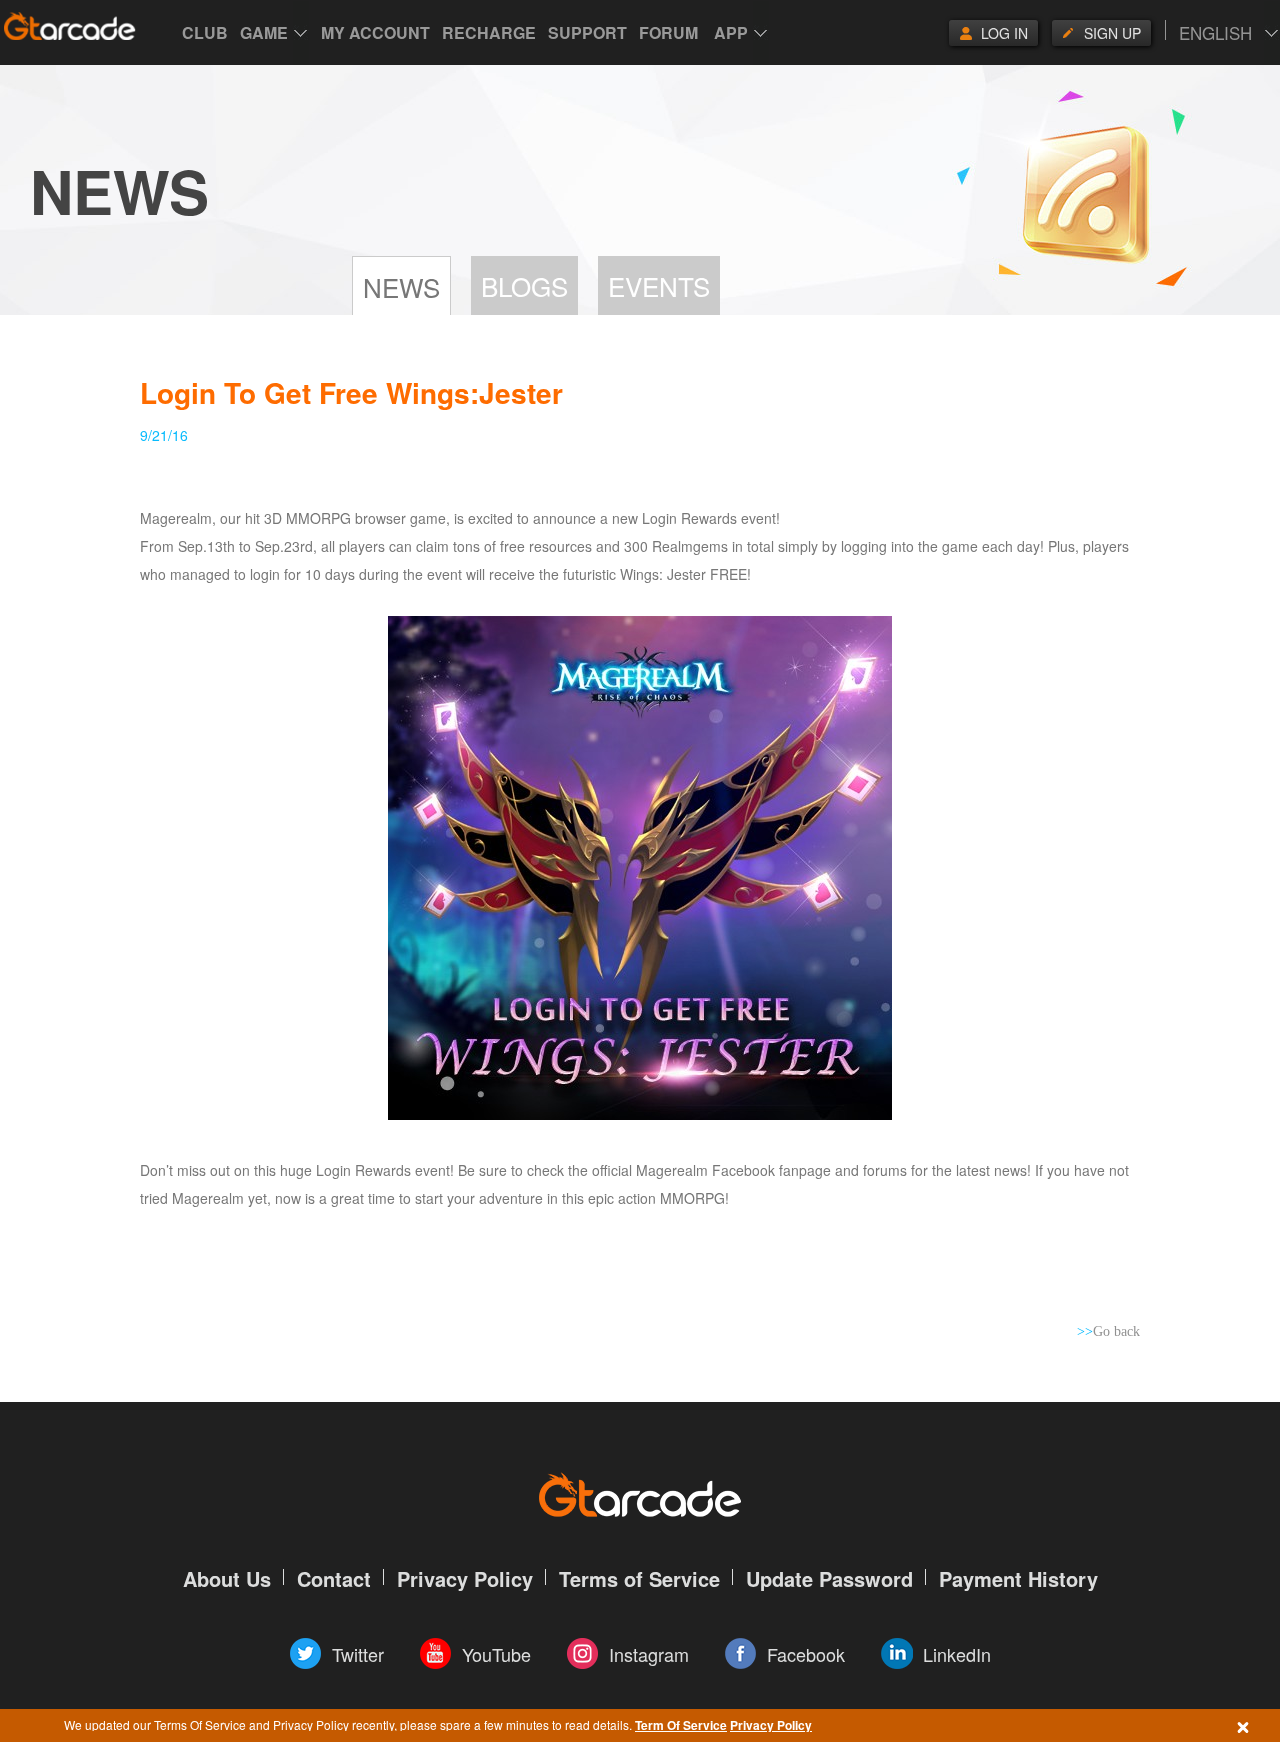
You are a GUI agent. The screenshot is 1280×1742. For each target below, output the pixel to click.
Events (659, 285)
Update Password (829, 1578)
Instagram (649, 1654)
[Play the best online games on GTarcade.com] (70, 26)
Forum (668, 32)
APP (731, 32)
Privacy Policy (771, 1725)
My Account (375, 32)
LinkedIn (957, 1654)
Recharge (489, 32)
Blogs (524, 285)
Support (587, 32)
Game (264, 32)
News (401, 286)
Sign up (1112, 33)
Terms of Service (639, 1578)
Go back (1108, 1331)
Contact (334, 1578)
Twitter (358, 1654)
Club (205, 32)
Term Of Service (681, 1725)
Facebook (806, 1654)
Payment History (1018, 1578)
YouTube (496, 1654)
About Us (227, 1578)
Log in (1004, 33)
